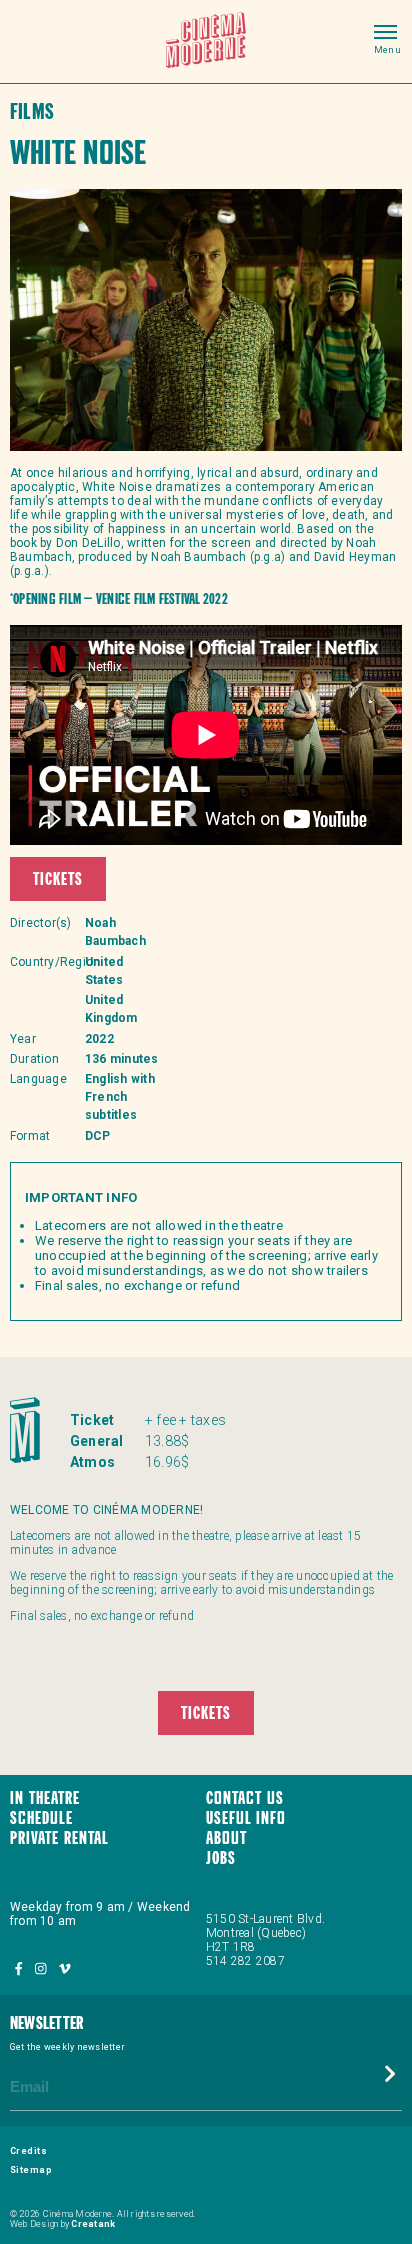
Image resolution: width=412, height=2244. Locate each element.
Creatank (93, 2224)
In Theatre (45, 1799)
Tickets (58, 880)
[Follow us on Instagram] (42, 1969)
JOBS (221, 1859)
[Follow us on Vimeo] (64, 1969)
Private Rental (59, 1839)
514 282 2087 (245, 1961)
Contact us (245, 1799)
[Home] (206, 41)
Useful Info (246, 1819)
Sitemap (31, 2170)
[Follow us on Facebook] (20, 1969)
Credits (28, 2151)
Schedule (41, 1819)
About (226, 1839)
